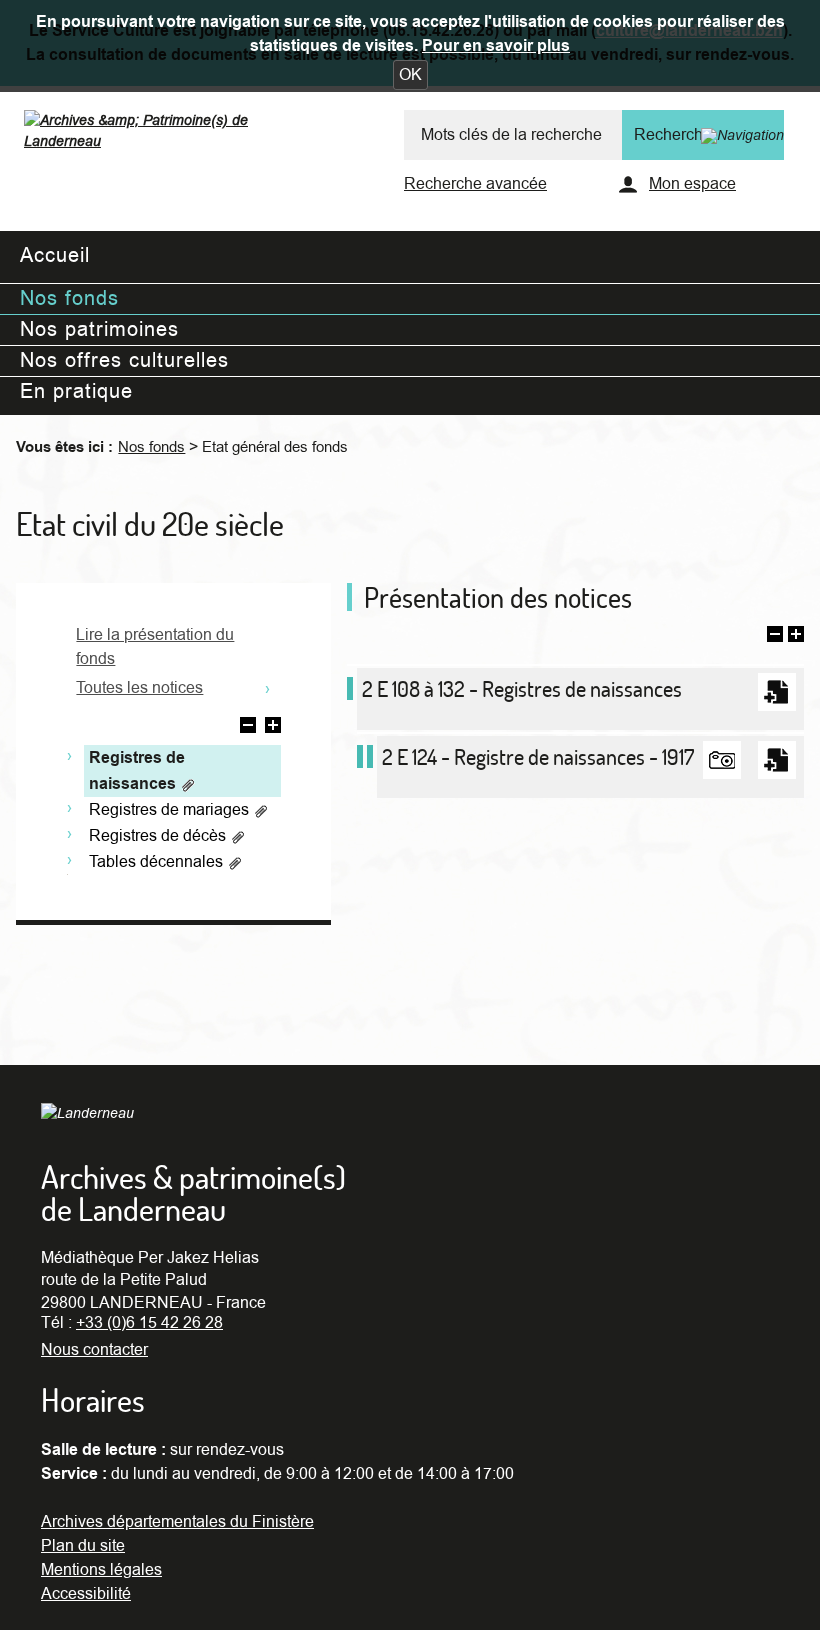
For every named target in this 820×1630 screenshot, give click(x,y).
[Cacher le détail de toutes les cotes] (775, 637)
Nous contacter (94, 1350)
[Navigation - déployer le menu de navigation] (742, 135)
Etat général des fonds (275, 447)
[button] (410, 75)
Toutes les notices (139, 688)
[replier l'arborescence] (248, 728)
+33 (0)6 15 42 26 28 (149, 1323)
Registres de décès (159, 836)
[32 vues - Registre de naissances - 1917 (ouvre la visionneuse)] (722, 760)
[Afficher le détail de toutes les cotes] (796, 637)
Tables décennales (158, 862)
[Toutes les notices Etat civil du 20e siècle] (267, 686)
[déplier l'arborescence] (273, 728)
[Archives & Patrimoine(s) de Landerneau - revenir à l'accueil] (171, 135)
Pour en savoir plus (496, 46)
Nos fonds (151, 447)
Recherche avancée (475, 184)
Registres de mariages (171, 810)
